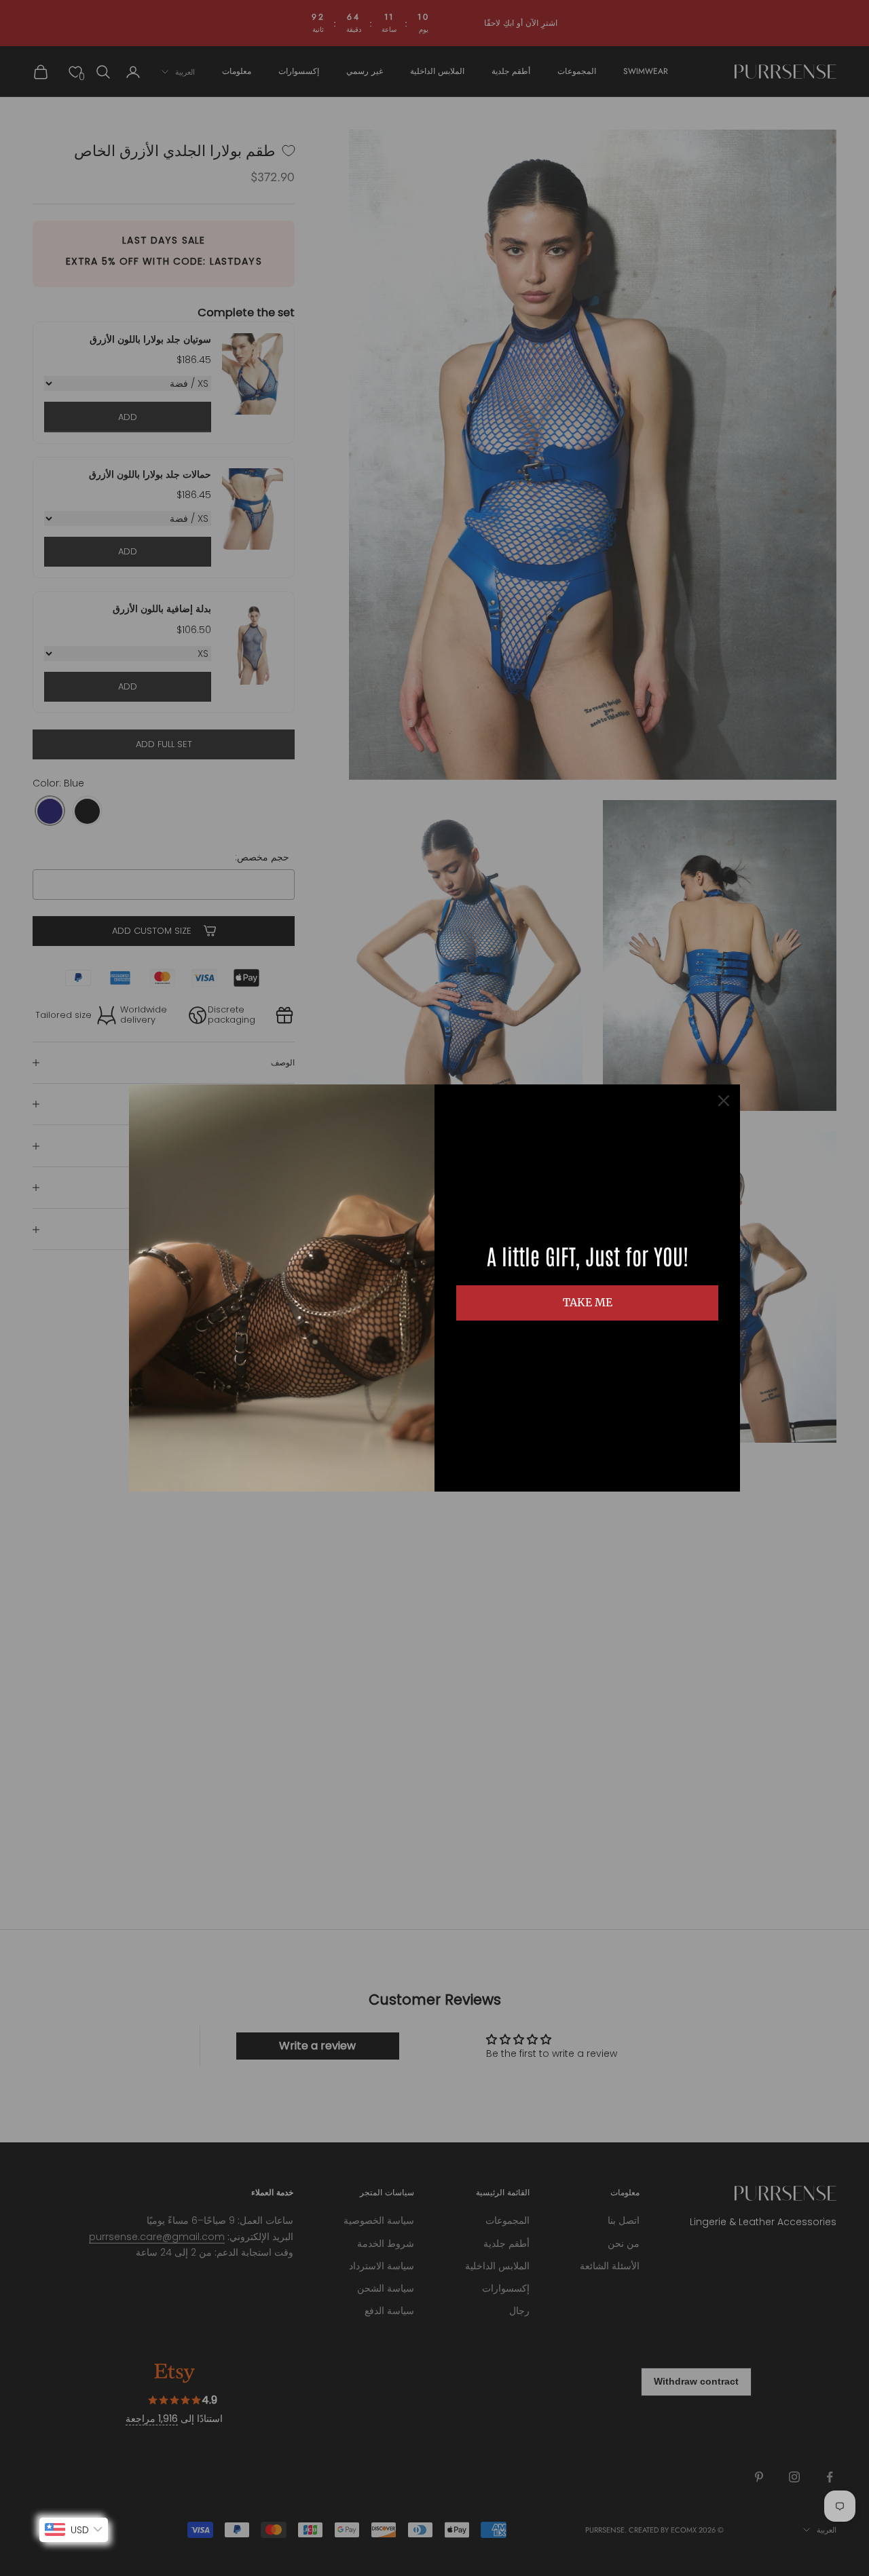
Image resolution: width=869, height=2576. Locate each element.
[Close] (724, 1101)
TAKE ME (588, 1302)
